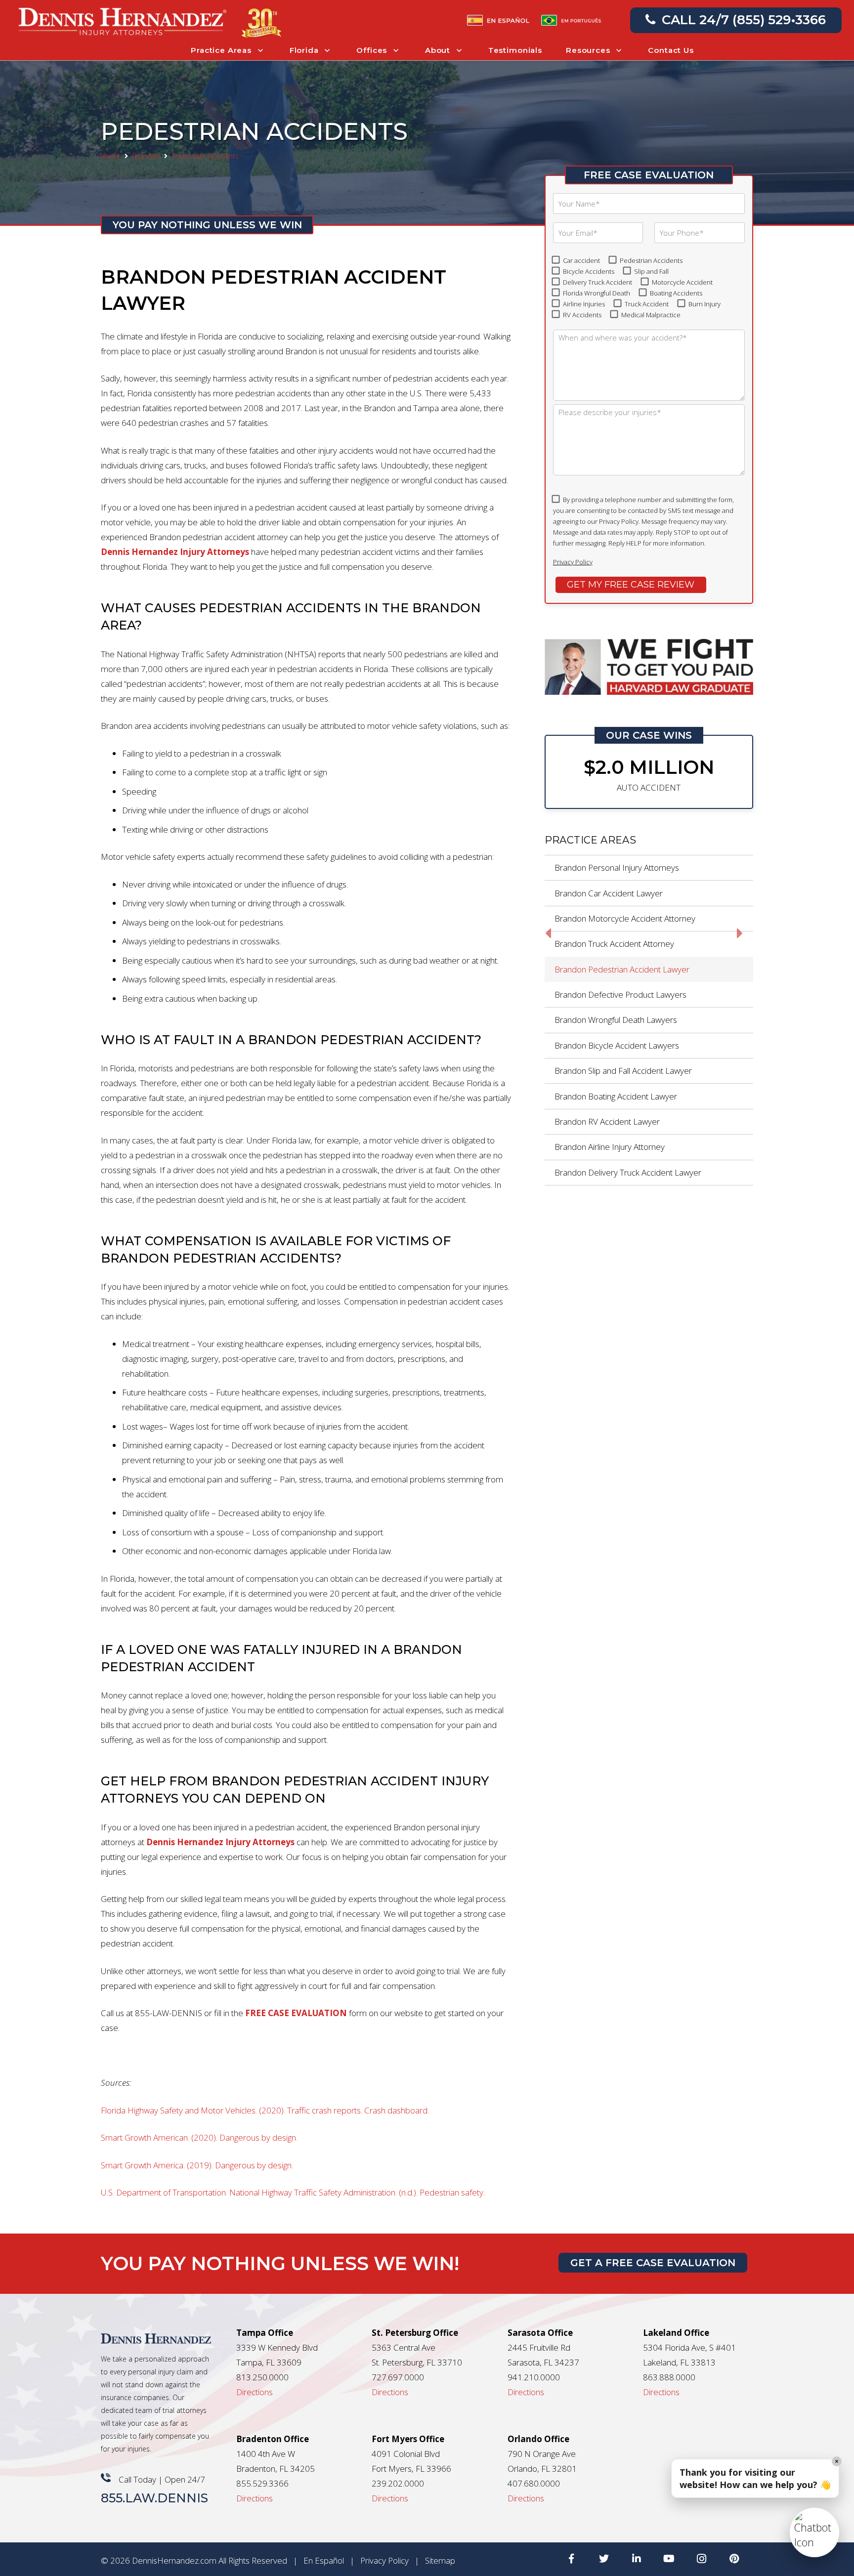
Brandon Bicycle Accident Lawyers (617, 1045)
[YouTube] (669, 2559)
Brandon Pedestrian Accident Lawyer (622, 969)
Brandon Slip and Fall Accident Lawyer (623, 1071)
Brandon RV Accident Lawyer (607, 1121)
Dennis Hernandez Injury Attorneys (175, 552)
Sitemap (440, 2560)
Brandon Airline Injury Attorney (610, 1147)
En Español (324, 2560)
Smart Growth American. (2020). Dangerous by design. (199, 2137)
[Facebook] (571, 2559)
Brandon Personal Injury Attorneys (617, 867)
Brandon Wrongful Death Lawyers (616, 1020)
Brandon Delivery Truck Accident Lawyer (628, 1172)
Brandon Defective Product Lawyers (620, 994)
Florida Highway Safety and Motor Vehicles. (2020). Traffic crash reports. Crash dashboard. (265, 2110)
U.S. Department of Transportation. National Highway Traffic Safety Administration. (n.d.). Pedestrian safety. (293, 2192)
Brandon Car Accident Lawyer (609, 893)
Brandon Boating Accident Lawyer (616, 1096)
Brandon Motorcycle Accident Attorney (625, 918)
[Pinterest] (734, 2559)
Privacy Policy (573, 562)
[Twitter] (604, 2559)
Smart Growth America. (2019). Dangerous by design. (197, 2165)
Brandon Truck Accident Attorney (614, 944)
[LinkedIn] (637, 2559)
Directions (255, 2392)
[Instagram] (702, 2559)
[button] (814, 2533)
